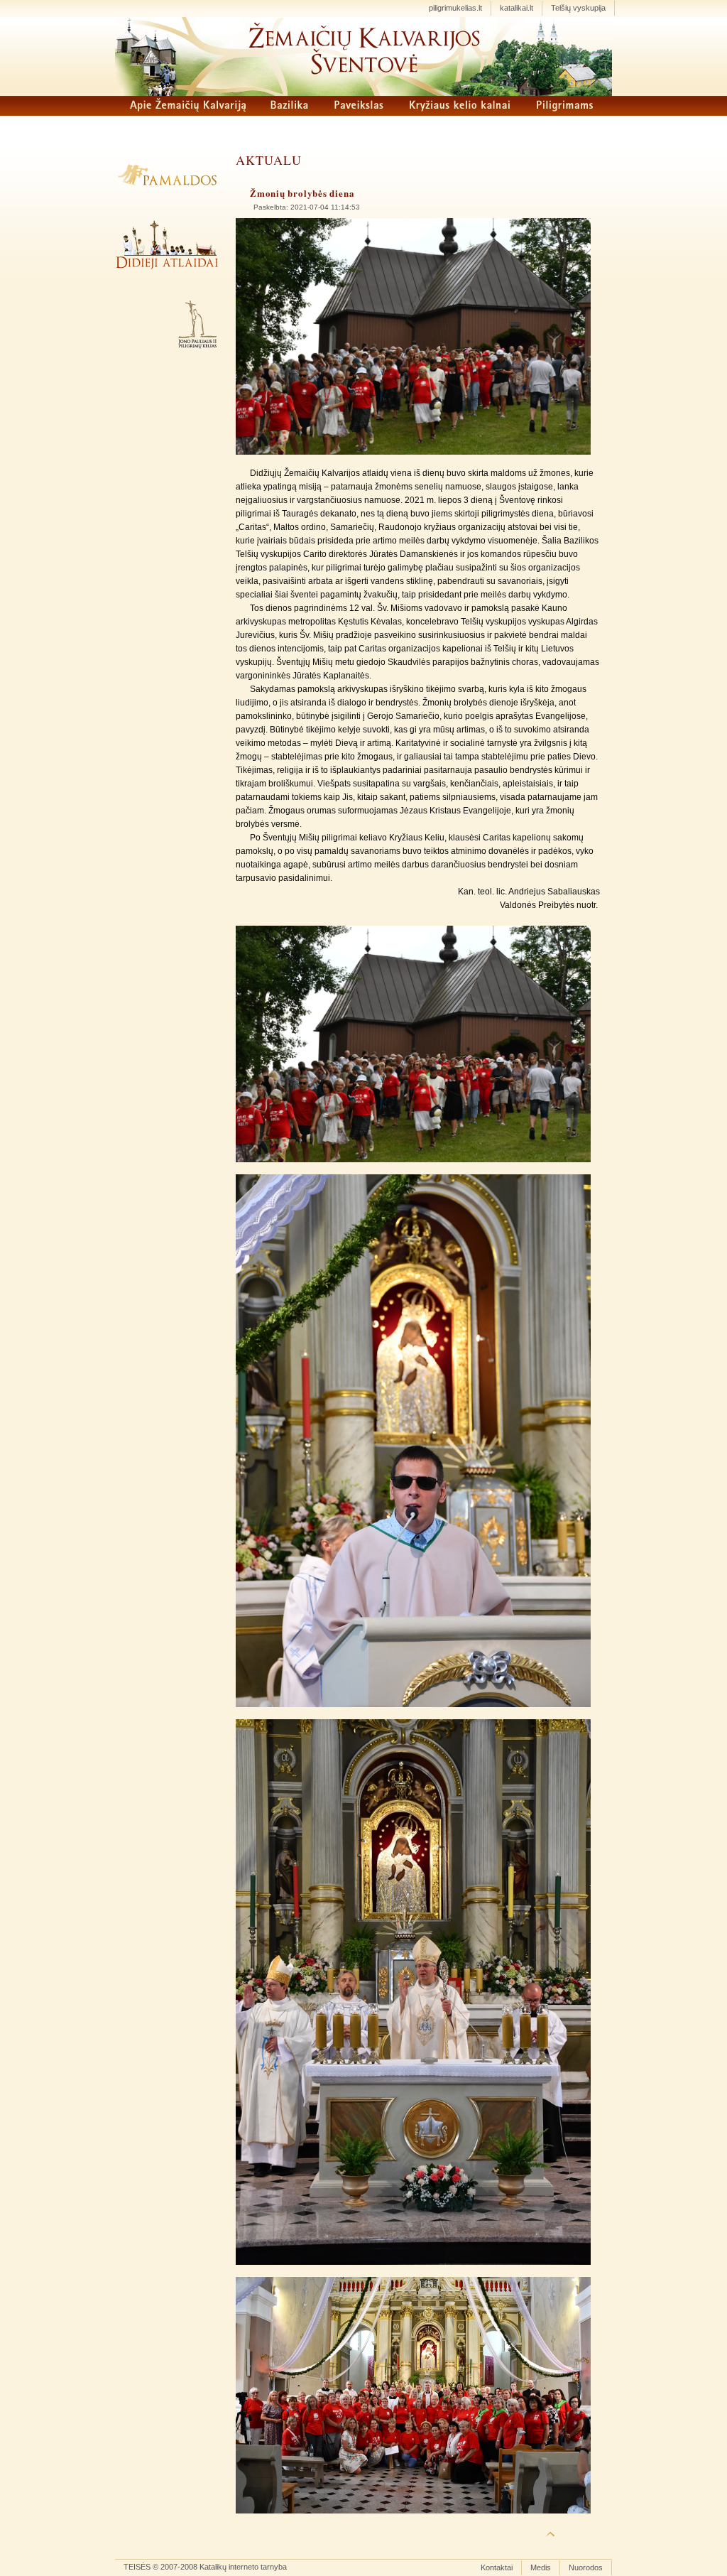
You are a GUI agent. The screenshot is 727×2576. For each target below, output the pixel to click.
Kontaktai (497, 2567)
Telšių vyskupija (578, 8)
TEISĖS (137, 2567)
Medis (541, 2567)
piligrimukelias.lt (455, 8)
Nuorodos (586, 2567)
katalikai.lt (516, 8)
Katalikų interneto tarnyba (243, 2567)
